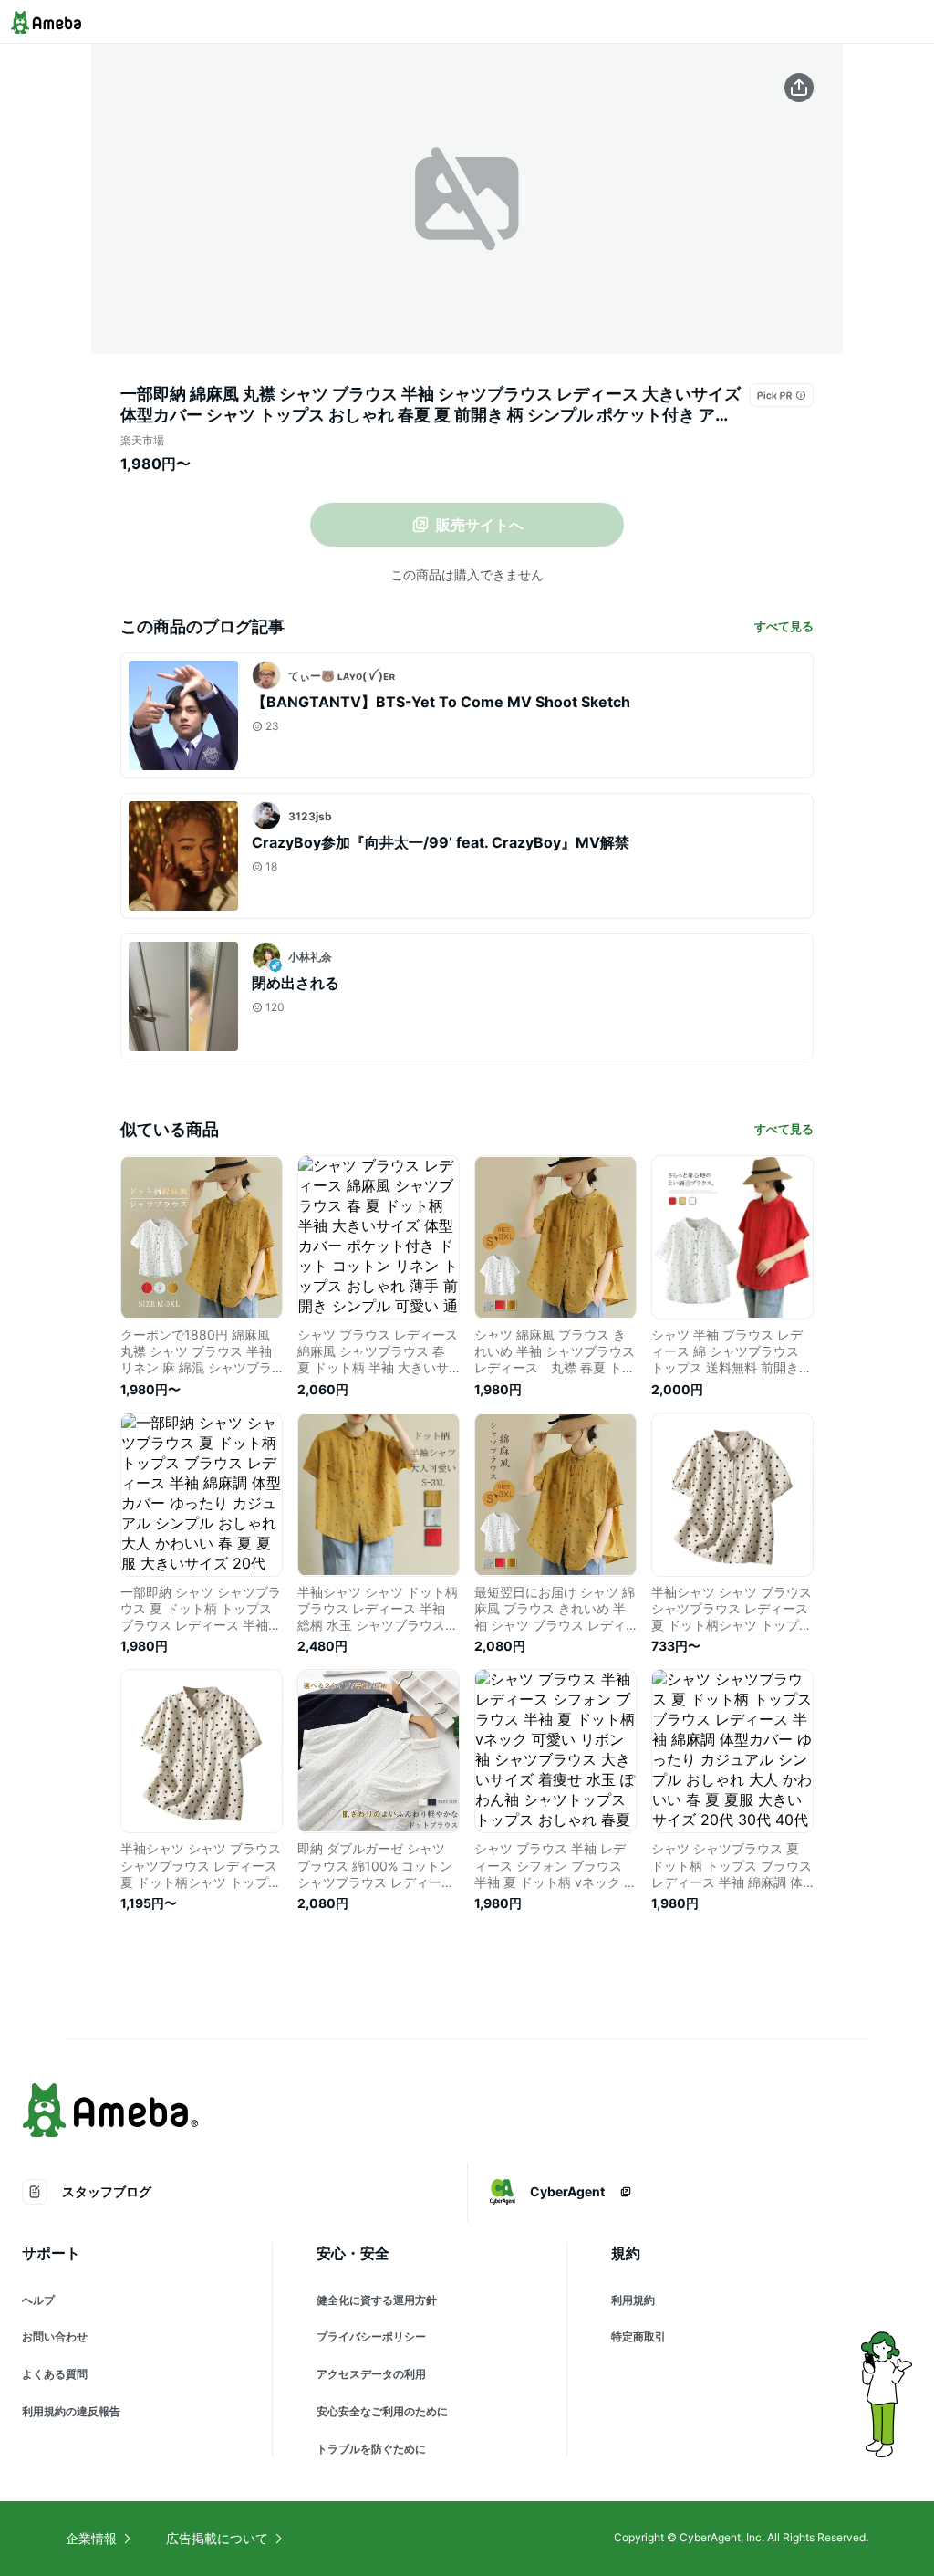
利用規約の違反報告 (71, 2411)
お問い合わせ (55, 2336)
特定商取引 (638, 2336)
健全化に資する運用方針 (377, 2300)
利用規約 (633, 2300)
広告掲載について (217, 2538)
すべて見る (784, 626)
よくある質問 (55, 2374)
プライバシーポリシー (371, 2336)
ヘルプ (38, 2300)
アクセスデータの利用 (371, 2374)
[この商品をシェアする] (799, 88)
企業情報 (91, 2538)
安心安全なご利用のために (382, 2411)
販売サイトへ (480, 525)
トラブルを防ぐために (371, 2449)
